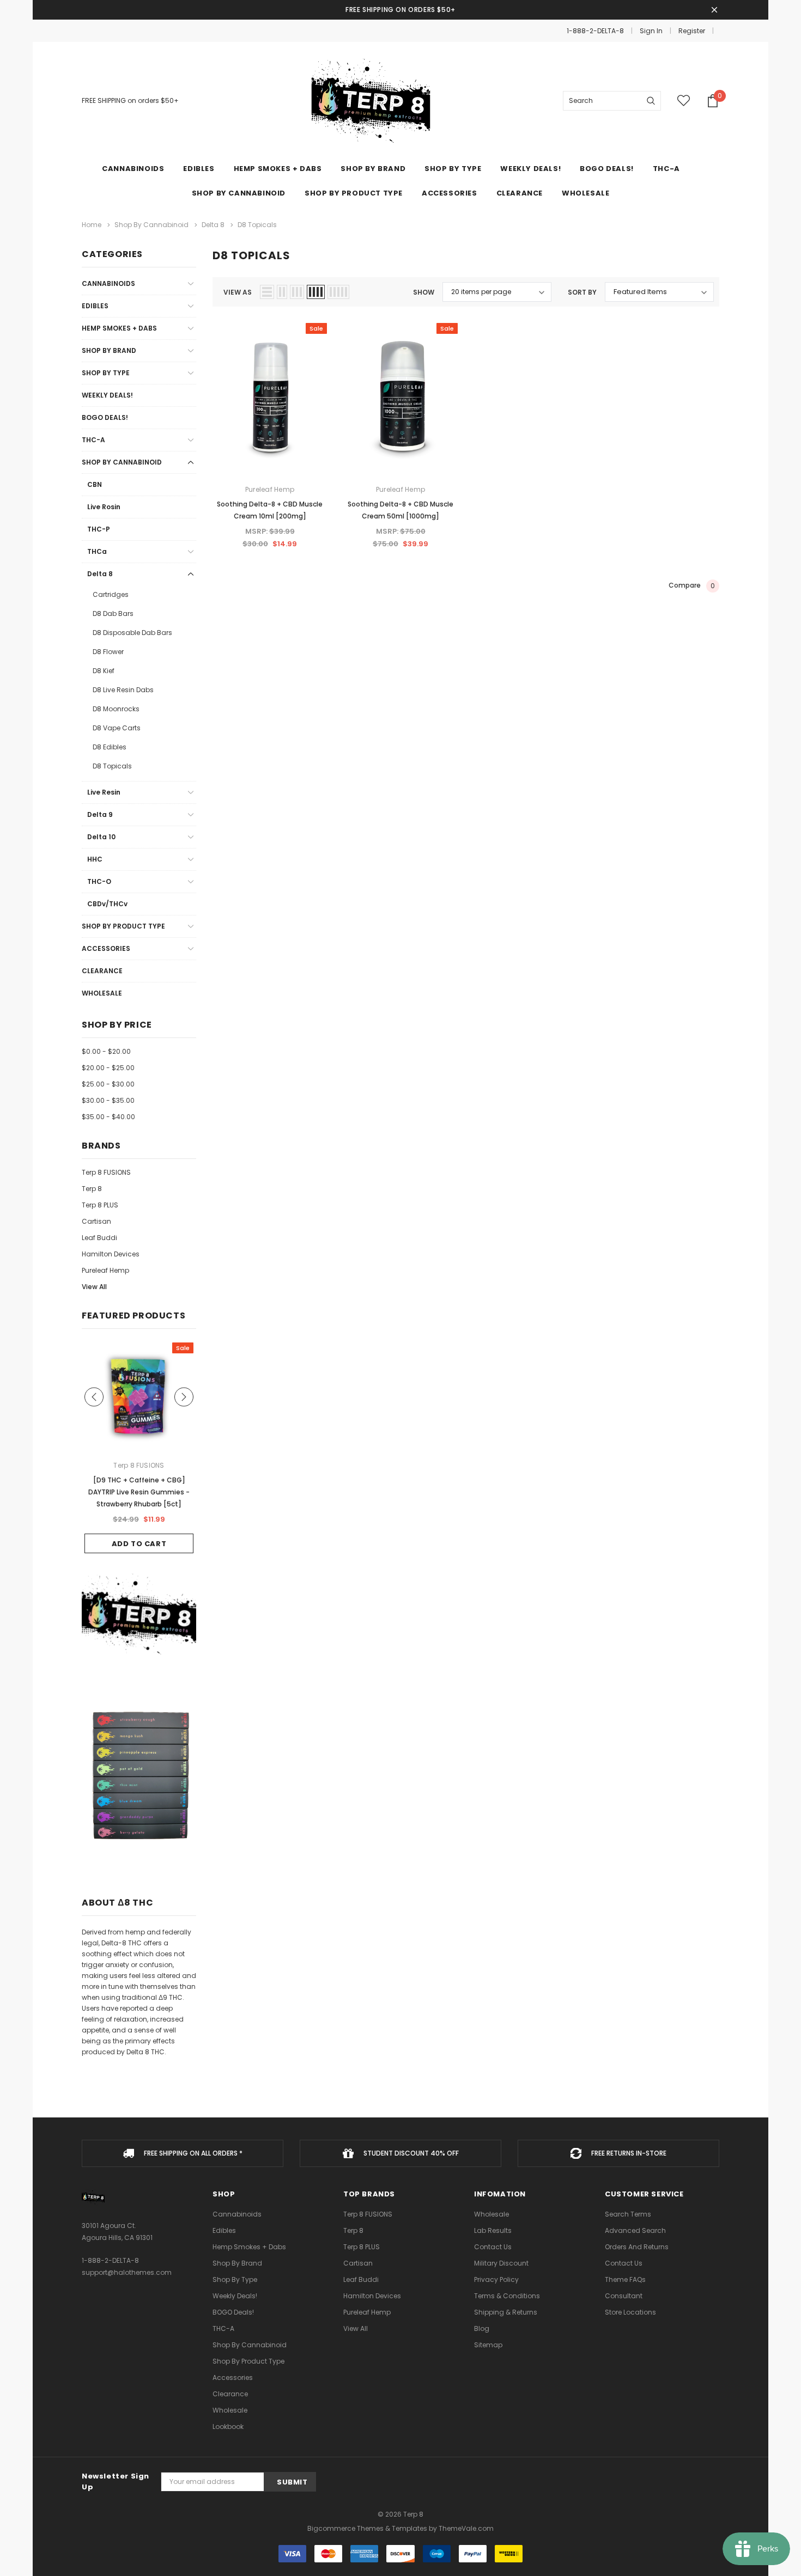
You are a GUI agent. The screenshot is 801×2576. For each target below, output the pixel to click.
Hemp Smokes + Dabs (278, 169)
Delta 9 (100, 814)
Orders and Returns (637, 2247)
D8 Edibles (110, 747)
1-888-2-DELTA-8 (595, 31)
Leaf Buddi (99, 1238)
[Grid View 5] (338, 292)
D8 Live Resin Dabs (123, 690)
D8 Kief (104, 671)
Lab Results (493, 2230)
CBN (95, 484)
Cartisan (96, 1221)
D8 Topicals (112, 766)
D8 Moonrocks (116, 709)
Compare (692, 585)
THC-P (99, 529)
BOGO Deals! (105, 417)
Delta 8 (100, 574)
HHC (95, 859)
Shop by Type (453, 169)
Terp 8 (92, 1189)
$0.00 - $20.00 (106, 1051)
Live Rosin (104, 507)
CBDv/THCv (107, 904)
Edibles (199, 169)
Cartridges (111, 594)
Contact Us (493, 2247)
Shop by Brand (373, 169)
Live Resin (104, 792)
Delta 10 (101, 837)
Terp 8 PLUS (100, 1205)
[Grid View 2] (282, 292)
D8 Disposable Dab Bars (132, 633)
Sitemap (488, 2345)
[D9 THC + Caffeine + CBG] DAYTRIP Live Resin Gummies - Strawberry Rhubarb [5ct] (139, 1492)
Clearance (102, 971)
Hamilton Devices (111, 1254)
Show (424, 292)
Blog (482, 2328)
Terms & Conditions (507, 2296)
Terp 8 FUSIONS (106, 1172)
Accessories (450, 193)
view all (356, 2328)
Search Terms (628, 2214)
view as (238, 292)
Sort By (582, 292)
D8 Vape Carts (117, 728)
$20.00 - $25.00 (108, 1068)
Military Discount (501, 2263)
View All (94, 1287)
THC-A (666, 169)
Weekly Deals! (107, 395)
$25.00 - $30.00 (108, 1084)
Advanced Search (635, 2230)
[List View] (267, 292)
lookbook (228, 2427)
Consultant (624, 2296)
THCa (97, 551)
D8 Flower (108, 652)
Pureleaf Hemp (105, 1270)
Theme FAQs (625, 2279)
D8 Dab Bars (113, 614)
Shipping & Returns (506, 2312)
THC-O (99, 881)
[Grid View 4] (316, 292)
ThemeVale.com (466, 2528)
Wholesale (102, 993)
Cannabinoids (133, 169)
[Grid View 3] (297, 292)
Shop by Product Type (354, 193)
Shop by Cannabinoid (239, 193)
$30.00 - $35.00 (108, 1100)
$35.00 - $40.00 (108, 1117)
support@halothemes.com (127, 2272)
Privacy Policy (496, 2279)
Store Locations (630, 2312)
